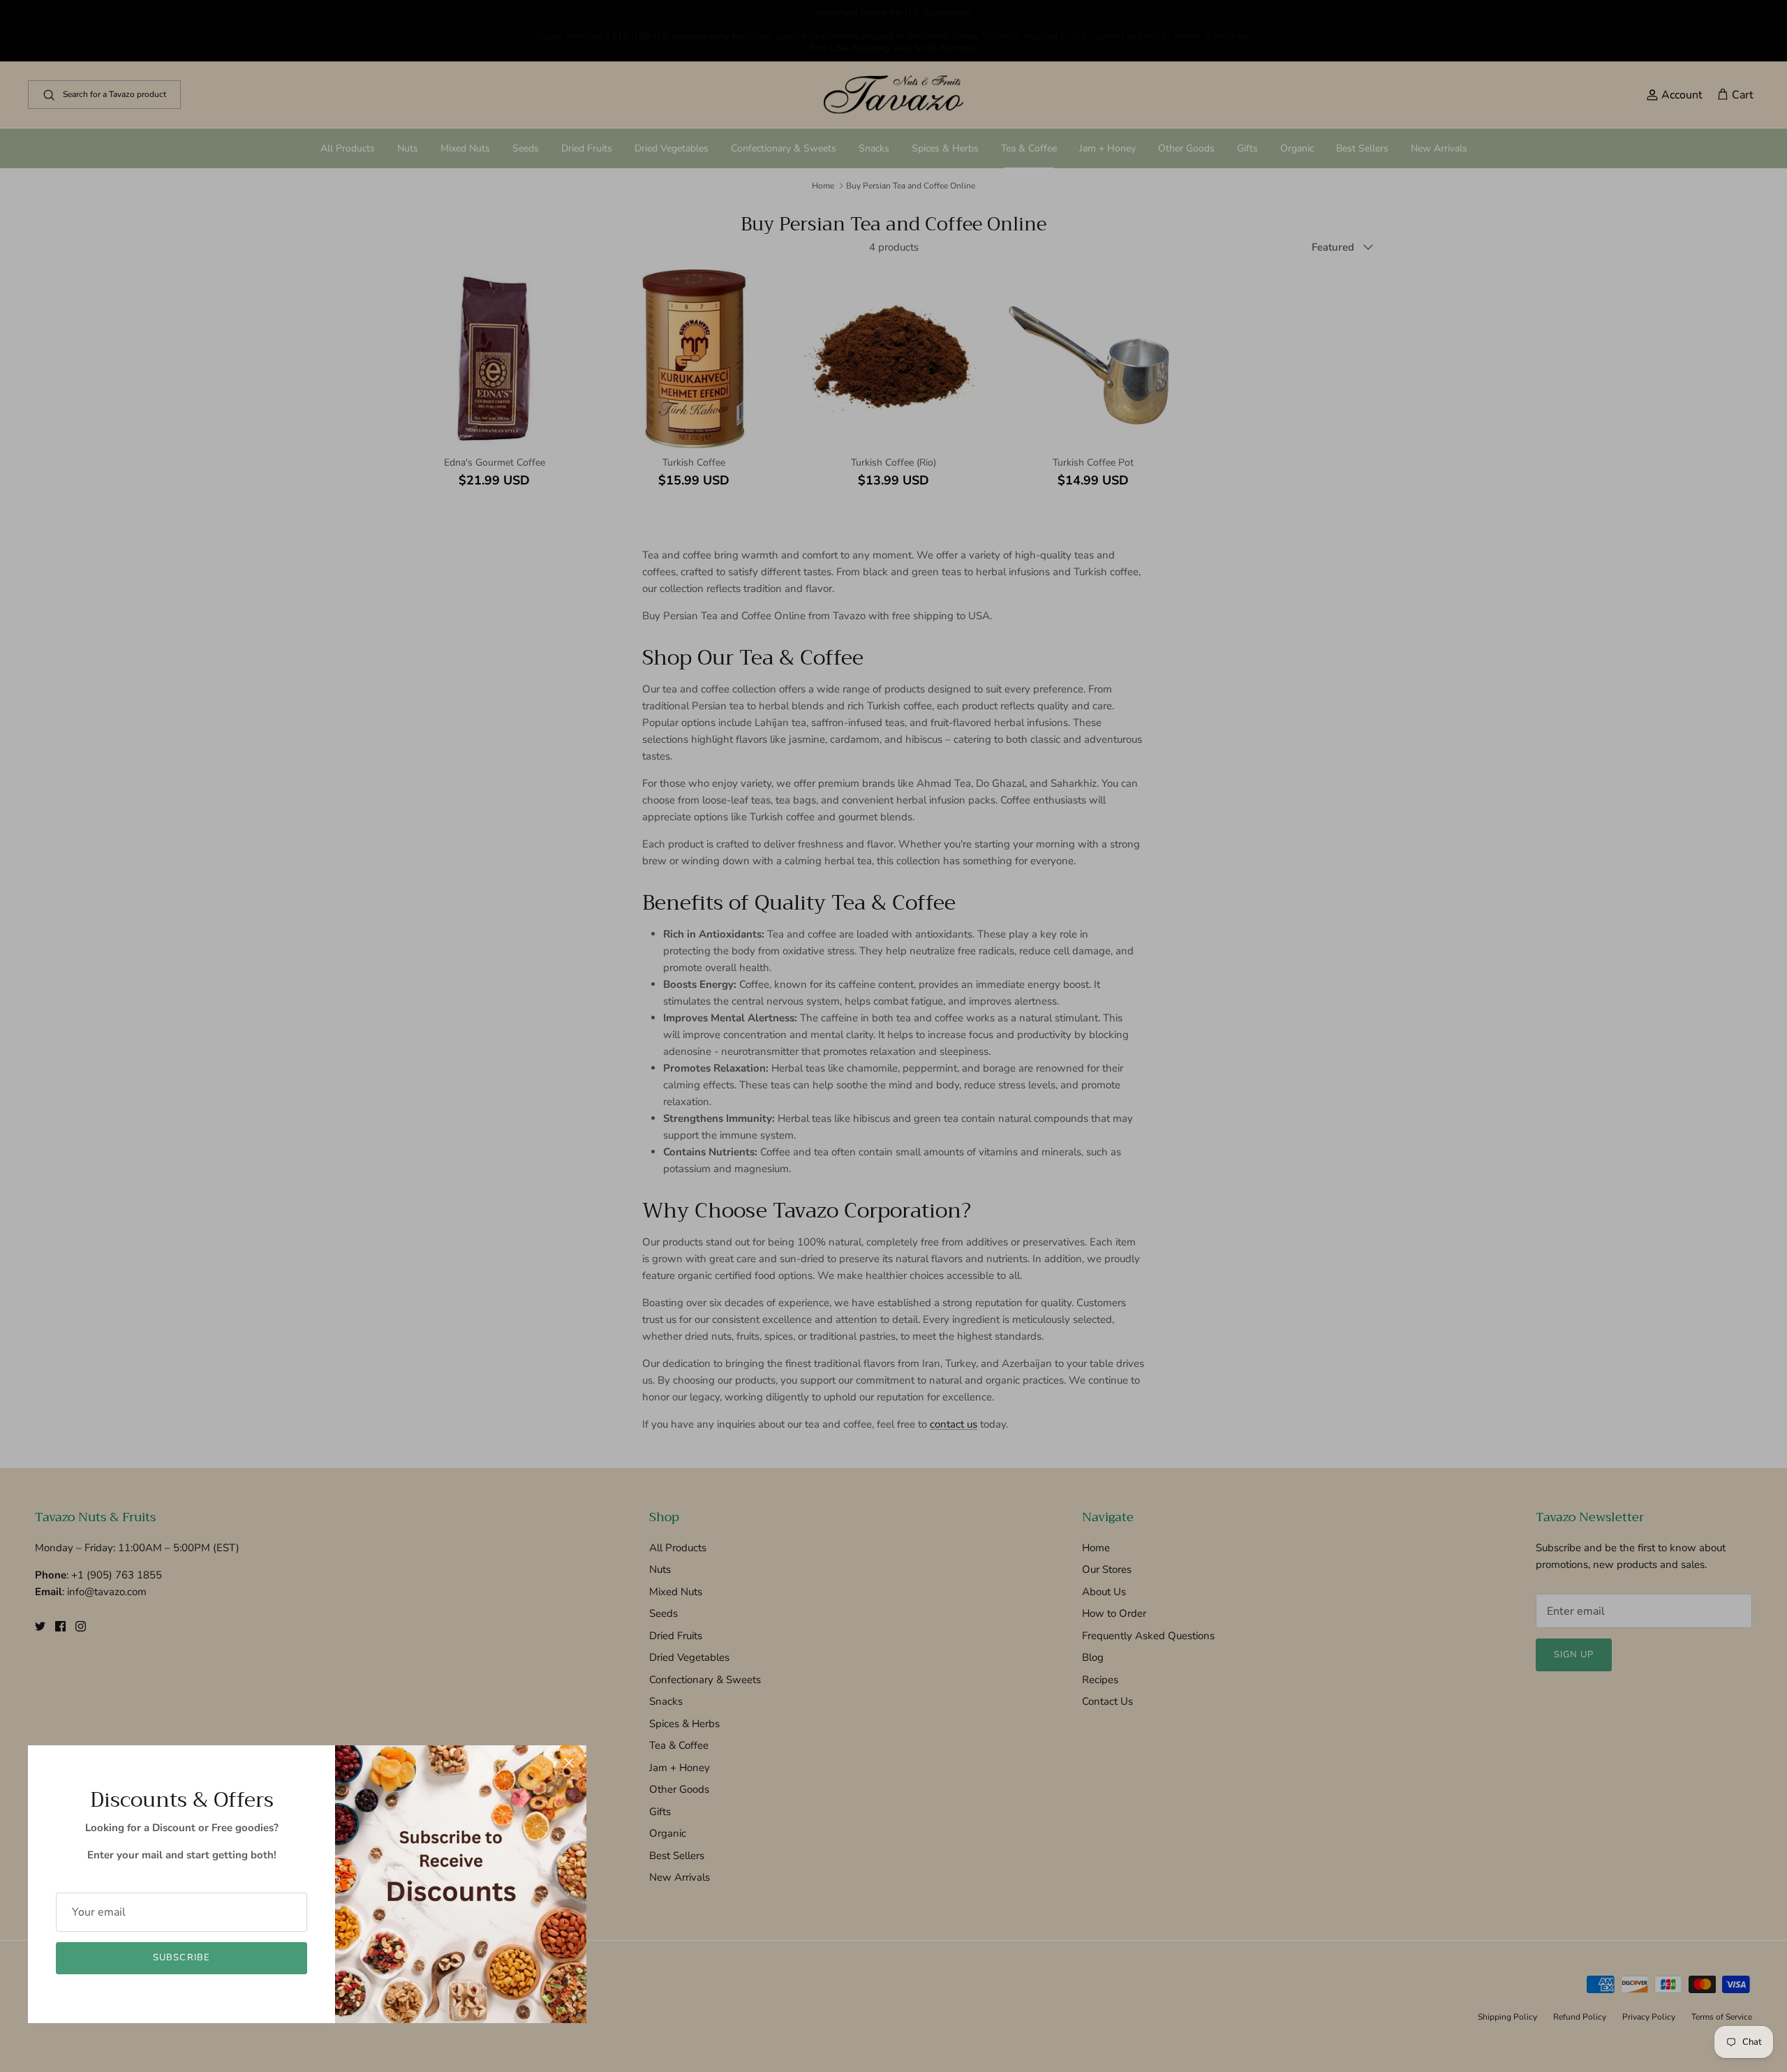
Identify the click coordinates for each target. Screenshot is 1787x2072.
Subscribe (181, 1958)
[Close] (569, 1763)
